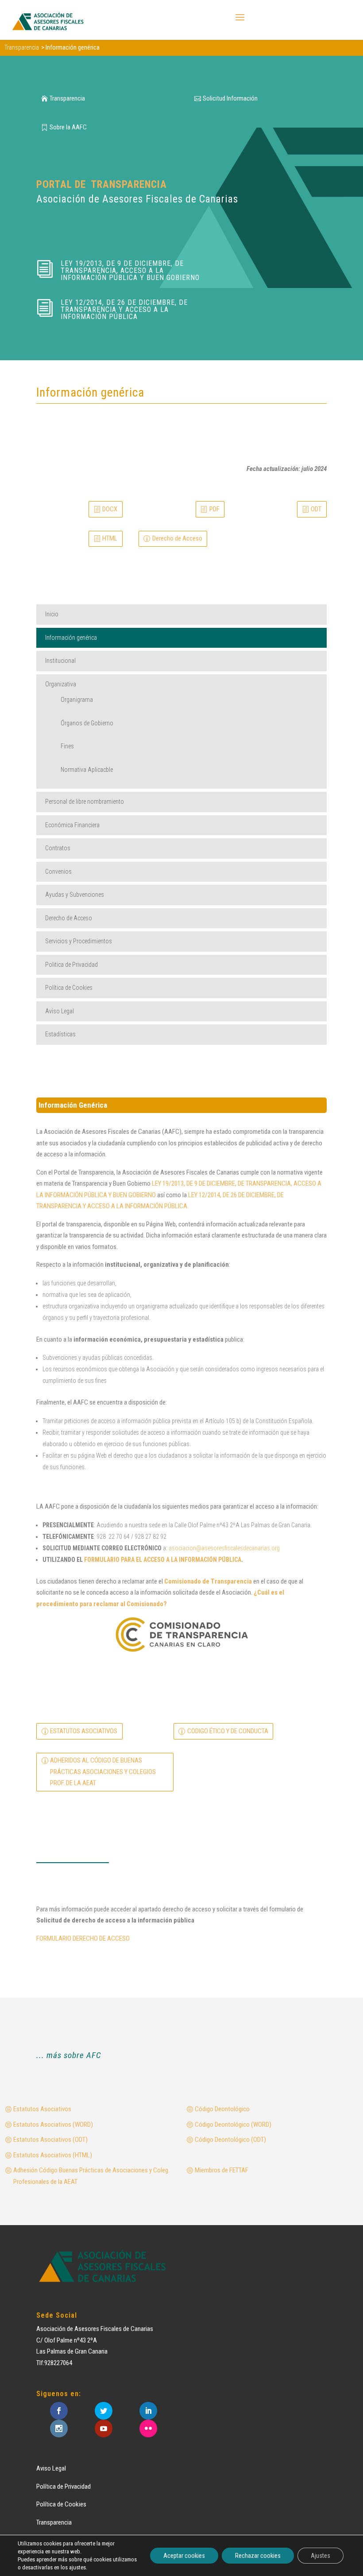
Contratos (58, 848)
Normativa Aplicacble (87, 770)
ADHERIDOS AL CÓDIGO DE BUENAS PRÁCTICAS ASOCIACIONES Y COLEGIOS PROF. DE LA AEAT (103, 1772)
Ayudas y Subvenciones (75, 895)
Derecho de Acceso (177, 538)
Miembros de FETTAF (222, 2170)
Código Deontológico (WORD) (233, 2125)
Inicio (52, 614)
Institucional (60, 661)
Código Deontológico (222, 2109)
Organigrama (77, 700)
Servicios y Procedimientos (79, 941)
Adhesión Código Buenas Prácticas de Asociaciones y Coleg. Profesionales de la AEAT (91, 2176)
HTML (110, 538)
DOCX (110, 509)
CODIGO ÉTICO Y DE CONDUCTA (228, 1731)
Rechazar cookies (258, 2556)
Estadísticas (60, 1034)
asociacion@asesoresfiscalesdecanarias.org (224, 1548)
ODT (316, 509)
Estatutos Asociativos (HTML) (53, 2155)
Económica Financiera (72, 825)
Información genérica (71, 638)
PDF (214, 509)
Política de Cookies (69, 988)
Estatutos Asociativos (42, 2109)
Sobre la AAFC (68, 127)
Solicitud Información (230, 98)
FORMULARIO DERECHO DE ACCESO (83, 1938)
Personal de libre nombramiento (85, 802)
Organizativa (61, 684)
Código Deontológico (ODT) (230, 2140)
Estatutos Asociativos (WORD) (53, 2125)
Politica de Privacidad (71, 965)
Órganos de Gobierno (87, 723)
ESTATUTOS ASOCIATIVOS (84, 1731)
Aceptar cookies (184, 2556)
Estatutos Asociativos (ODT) (50, 2140)
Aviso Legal (60, 1011)
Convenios (58, 872)
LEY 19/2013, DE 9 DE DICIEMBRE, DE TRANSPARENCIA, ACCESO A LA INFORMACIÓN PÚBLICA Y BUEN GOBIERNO (130, 270)
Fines (67, 746)
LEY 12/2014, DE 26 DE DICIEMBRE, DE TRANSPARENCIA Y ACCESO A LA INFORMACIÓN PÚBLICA (124, 309)
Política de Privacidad (64, 2487)
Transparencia (67, 98)
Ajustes (321, 2556)
